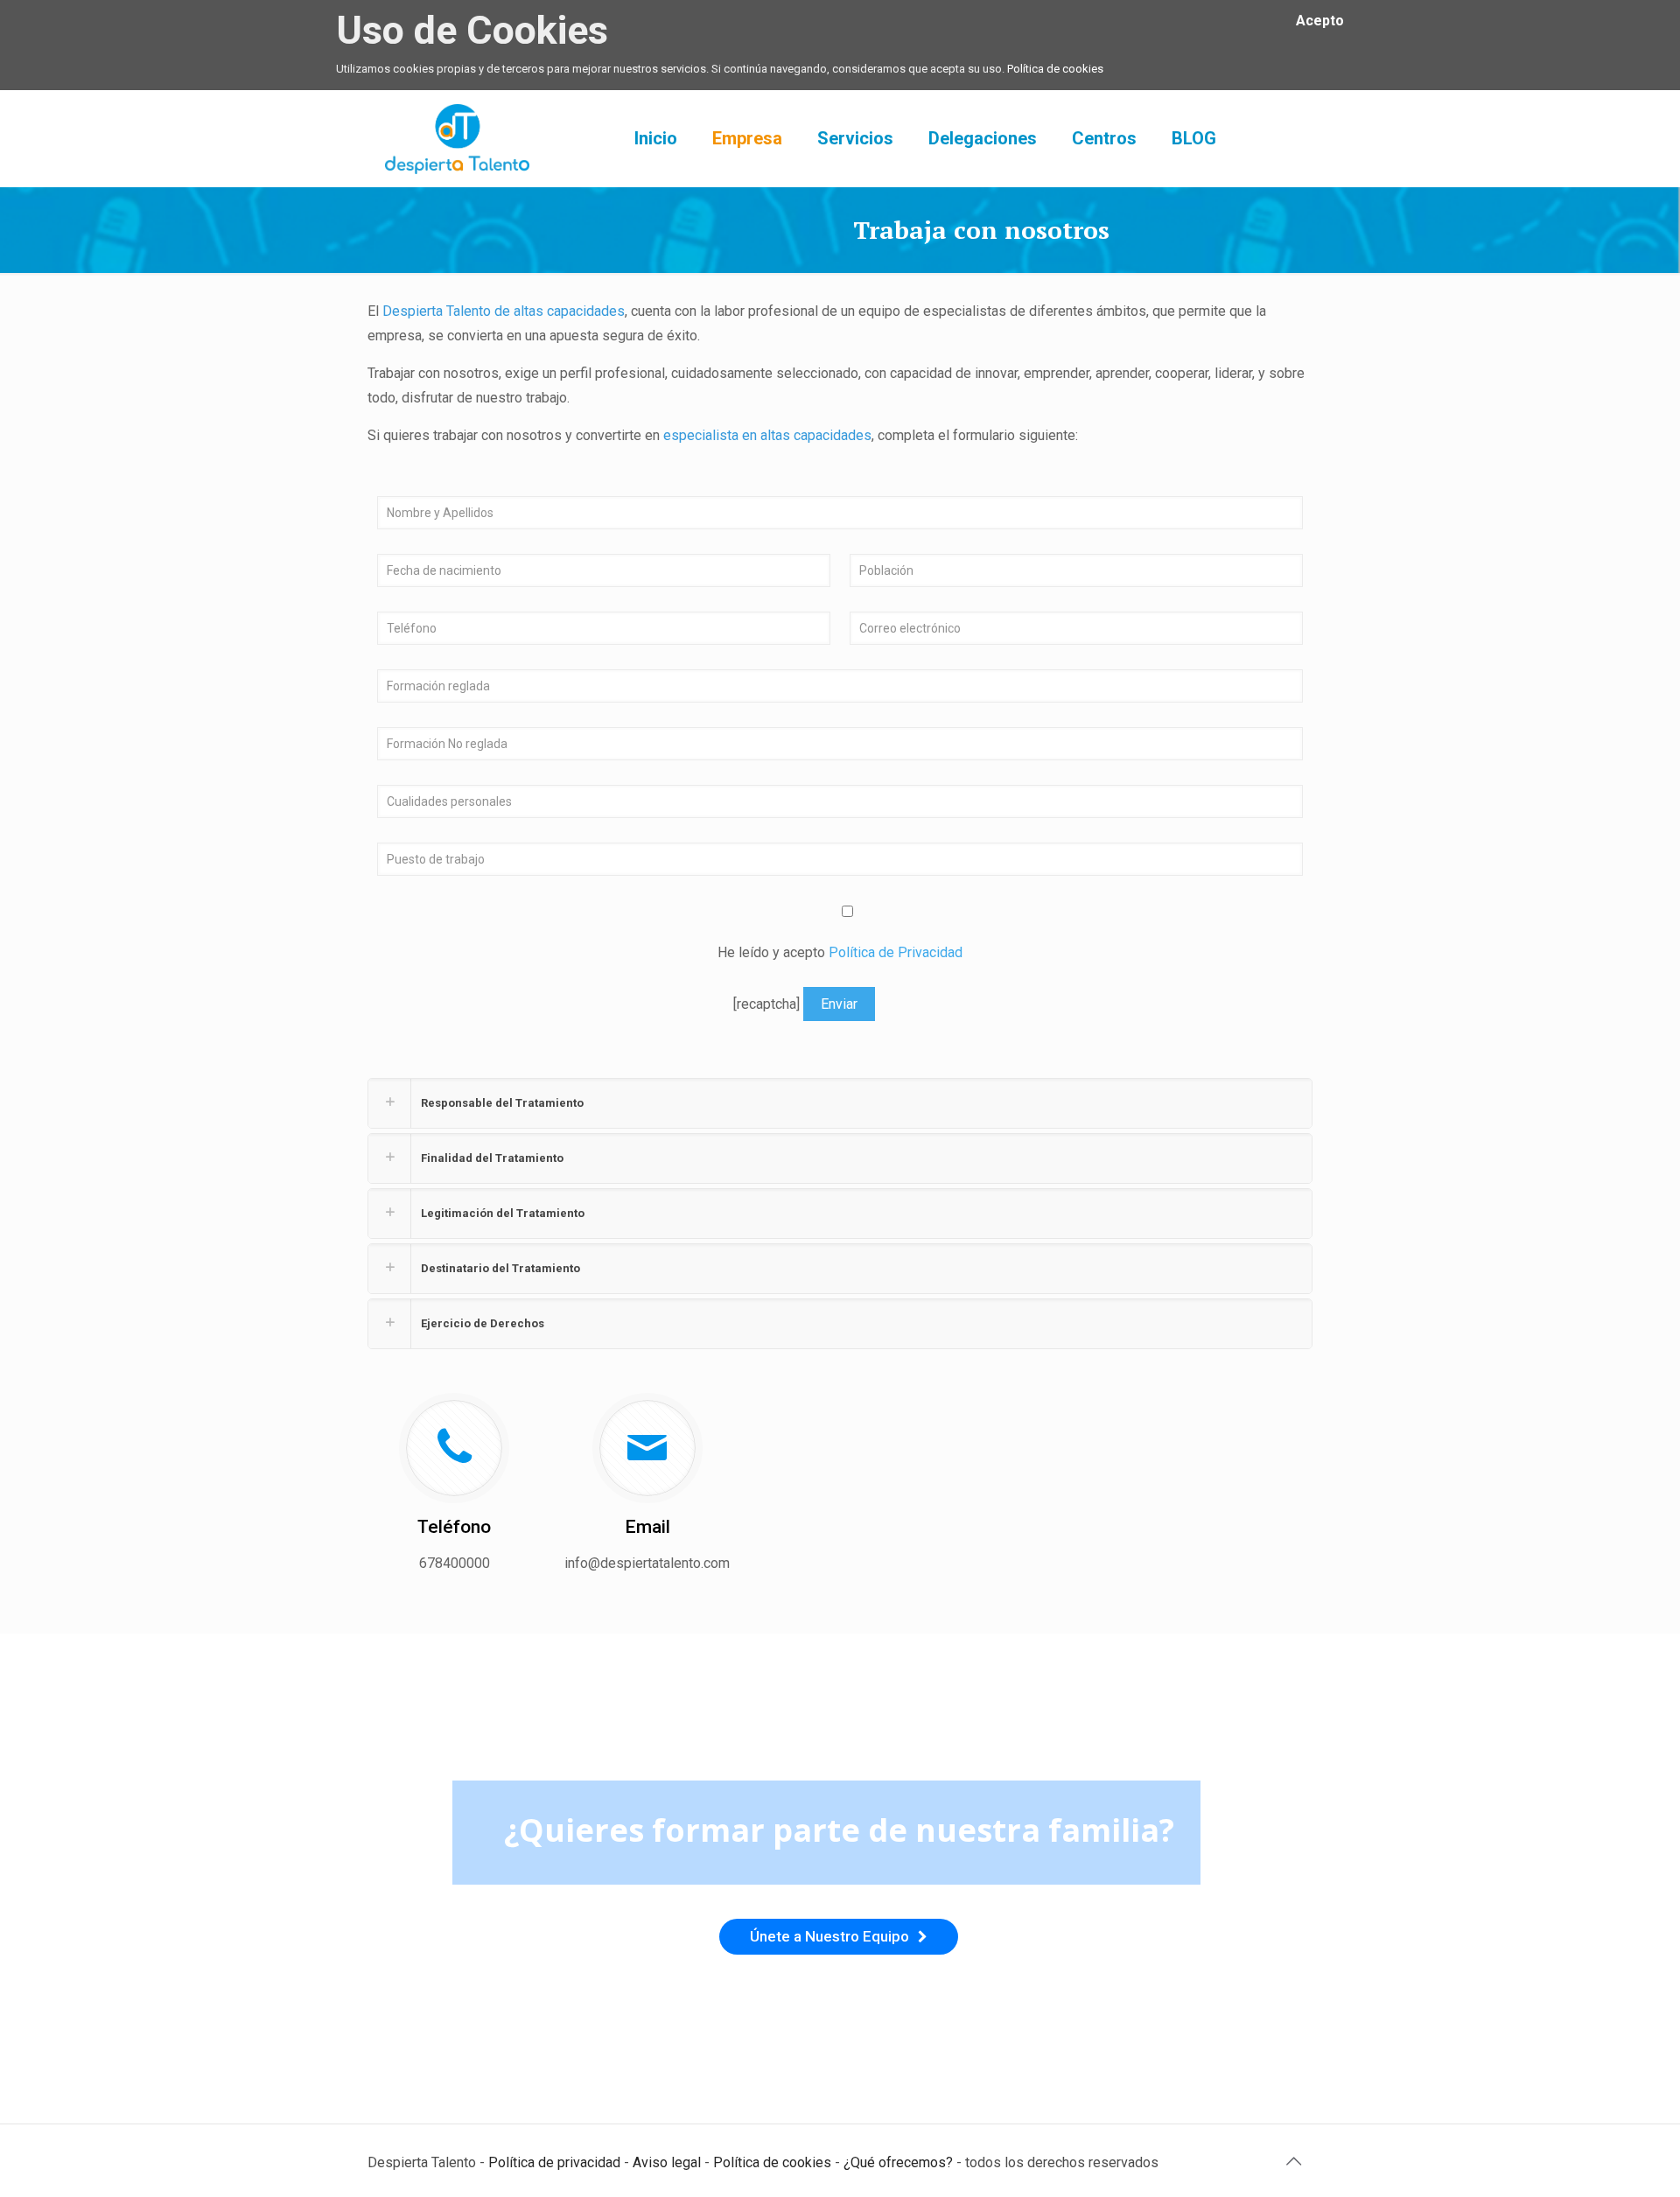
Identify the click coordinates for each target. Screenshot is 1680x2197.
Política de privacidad (554, 2162)
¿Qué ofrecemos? (898, 2162)
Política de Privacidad (896, 952)
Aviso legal (667, 2162)
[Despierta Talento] (457, 138)
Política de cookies (1055, 69)
